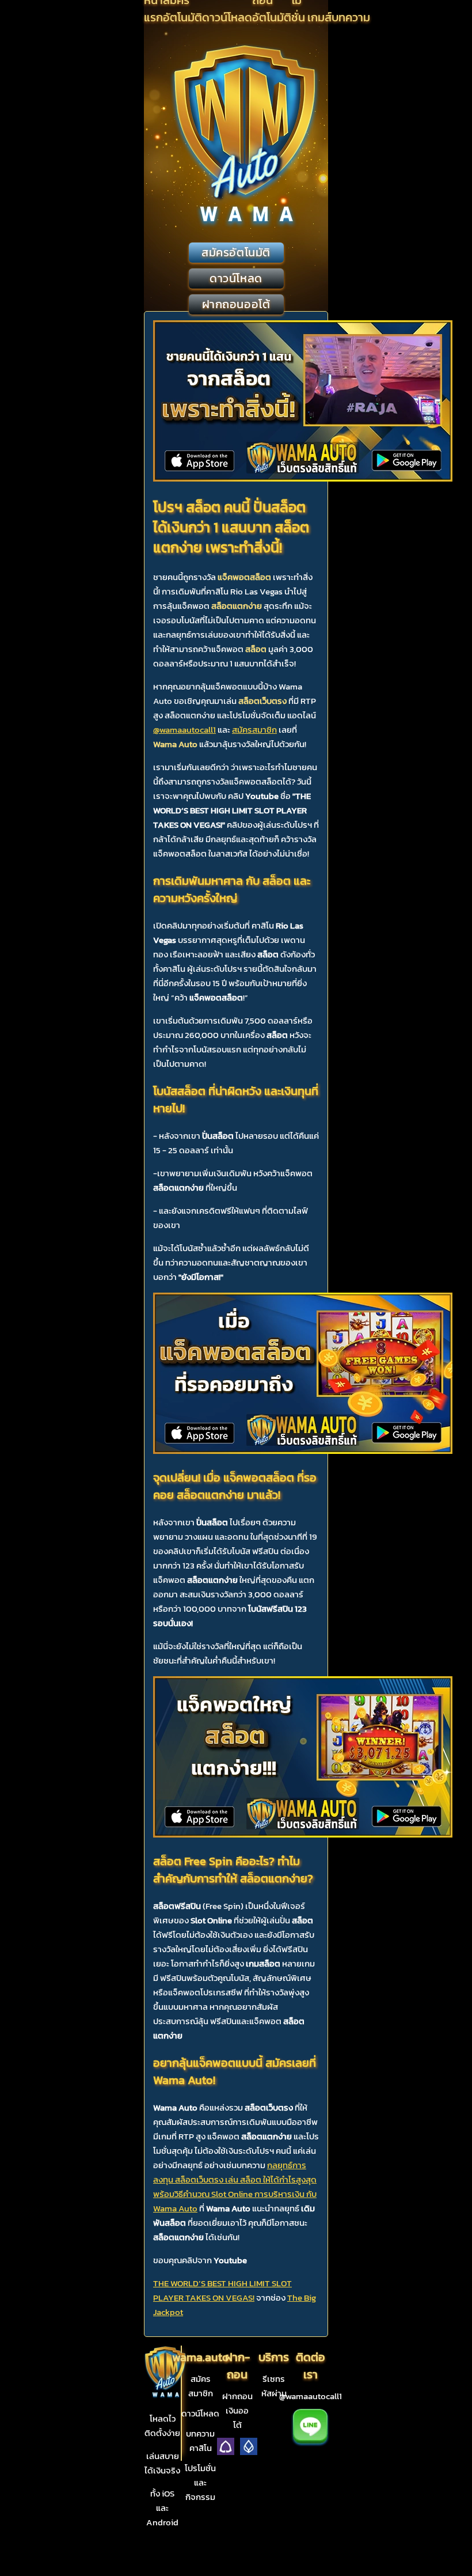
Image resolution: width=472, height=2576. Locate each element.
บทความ (351, 17)
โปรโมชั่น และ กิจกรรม (200, 2482)
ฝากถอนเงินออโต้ (237, 2410)
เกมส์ (319, 17)
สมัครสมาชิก (254, 730)
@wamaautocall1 (184, 730)
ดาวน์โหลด (227, 17)
